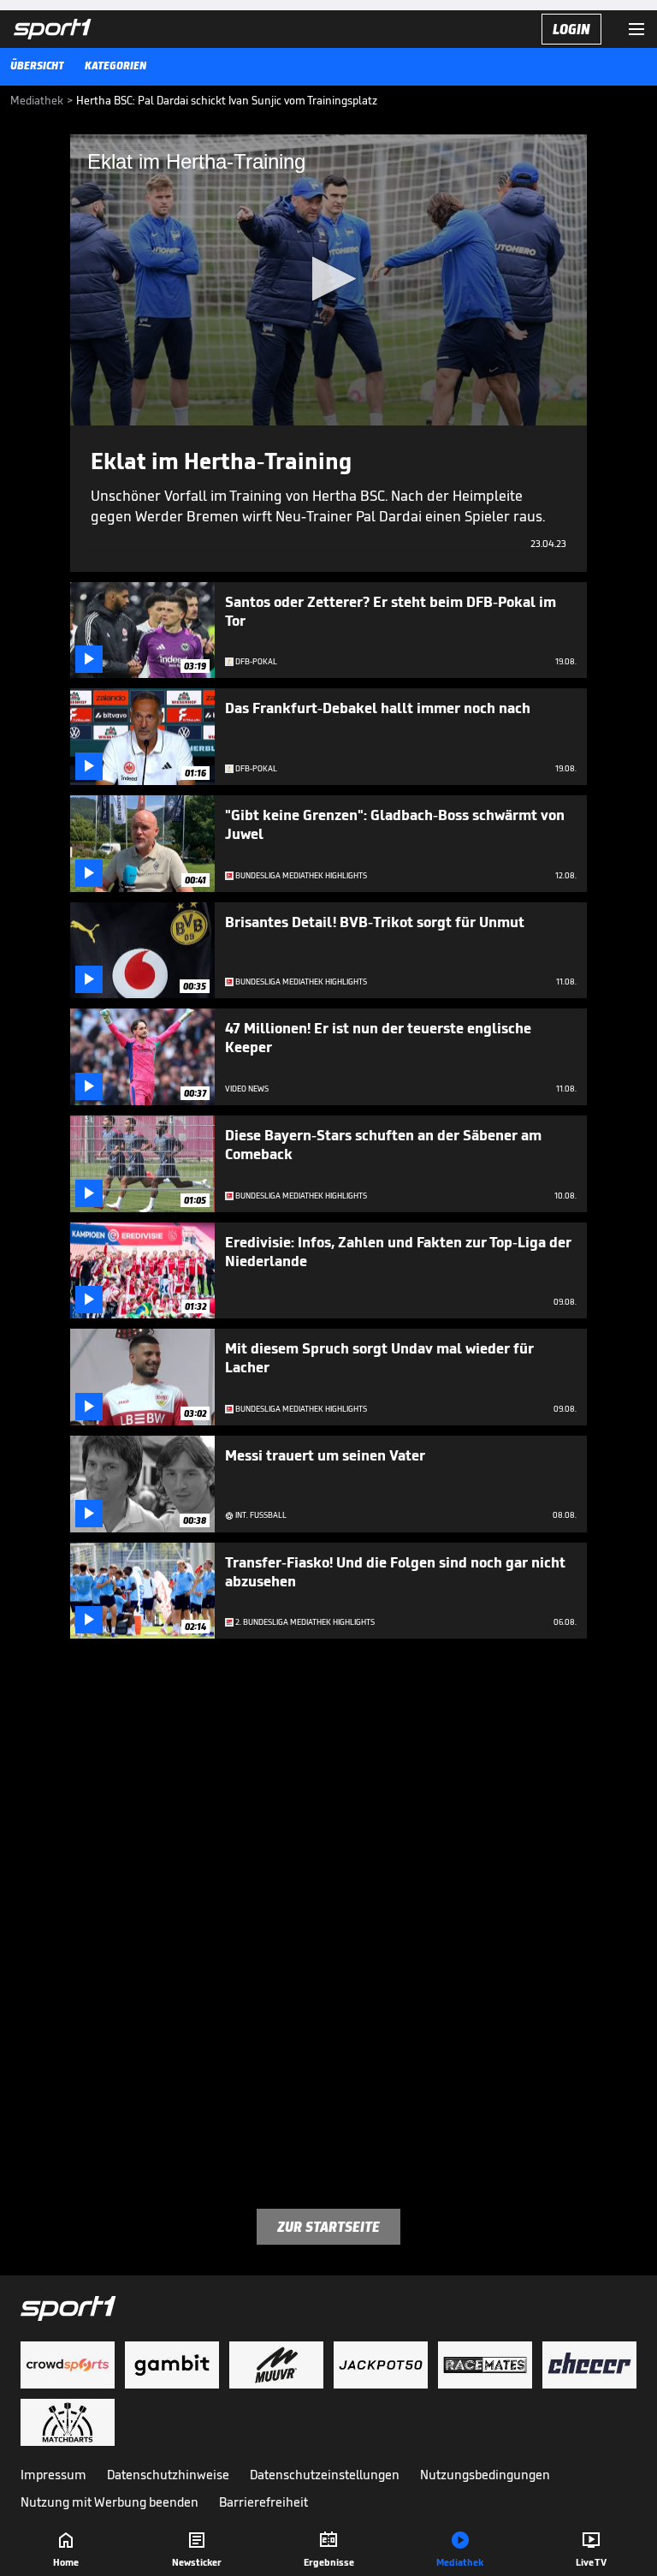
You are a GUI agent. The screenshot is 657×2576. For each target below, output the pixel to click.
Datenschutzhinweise (168, 2475)
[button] (329, 279)
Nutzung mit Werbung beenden (109, 2502)
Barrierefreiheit (263, 2502)
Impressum (53, 2475)
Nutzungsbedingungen (485, 2475)
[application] (328, 280)
